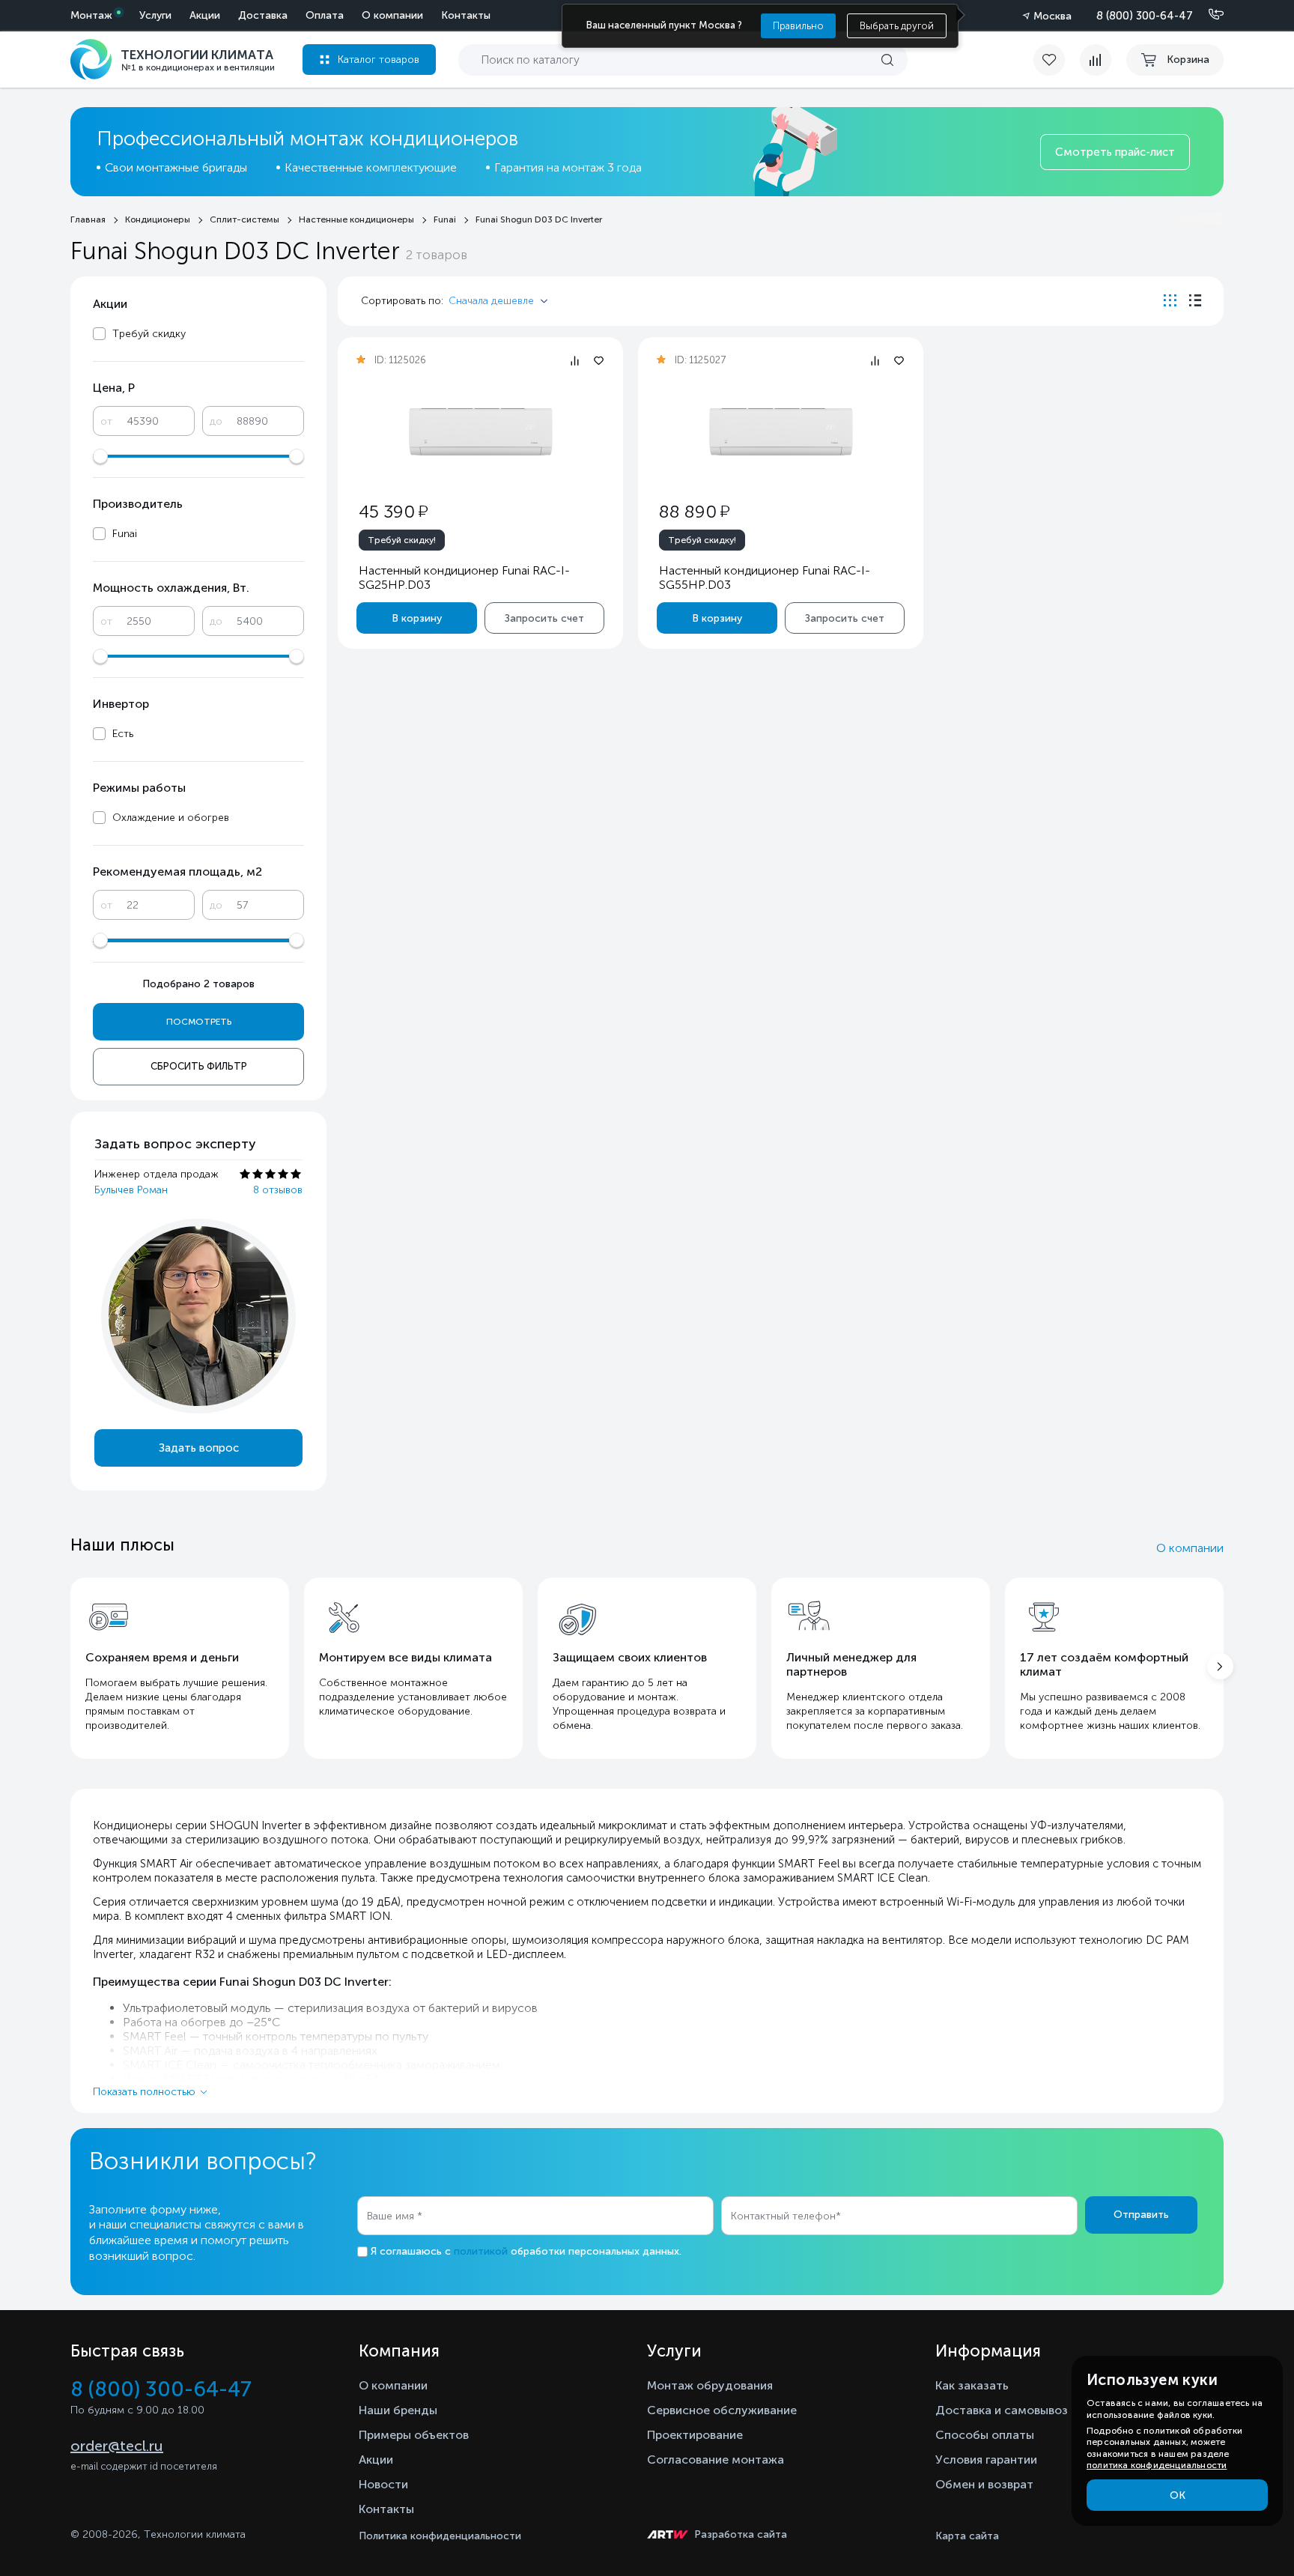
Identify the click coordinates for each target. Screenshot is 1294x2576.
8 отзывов (278, 1190)
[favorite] (1057, 60)
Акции (205, 15)
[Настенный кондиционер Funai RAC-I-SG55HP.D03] (781, 432)
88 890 (694, 511)
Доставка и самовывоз (1002, 2410)
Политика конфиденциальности (440, 2536)
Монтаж (91, 15)
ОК (1178, 2495)
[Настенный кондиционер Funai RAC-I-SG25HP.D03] (481, 432)
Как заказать (972, 2385)
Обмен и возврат (984, 2484)
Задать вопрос (199, 1448)
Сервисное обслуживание (722, 2410)
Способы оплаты (985, 2435)
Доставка (263, 15)
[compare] (1096, 60)
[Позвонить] (1207, 15)
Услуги (155, 15)
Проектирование (695, 2435)
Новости (383, 2484)
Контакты (466, 15)
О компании (392, 15)
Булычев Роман (131, 1190)
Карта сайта (967, 2536)
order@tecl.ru (117, 2446)
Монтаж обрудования (710, 2385)
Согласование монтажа (716, 2460)
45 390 (393, 511)
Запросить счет (544, 618)
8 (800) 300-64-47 (1145, 16)
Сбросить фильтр (199, 1066)
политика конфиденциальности (1157, 2465)
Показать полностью (144, 2092)
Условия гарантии (986, 2460)
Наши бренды (398, 2410)
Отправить (1141, 2215)
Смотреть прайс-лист (1115, 152)
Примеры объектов (414, 2435)
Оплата (325, 15)
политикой (481, 2251)
